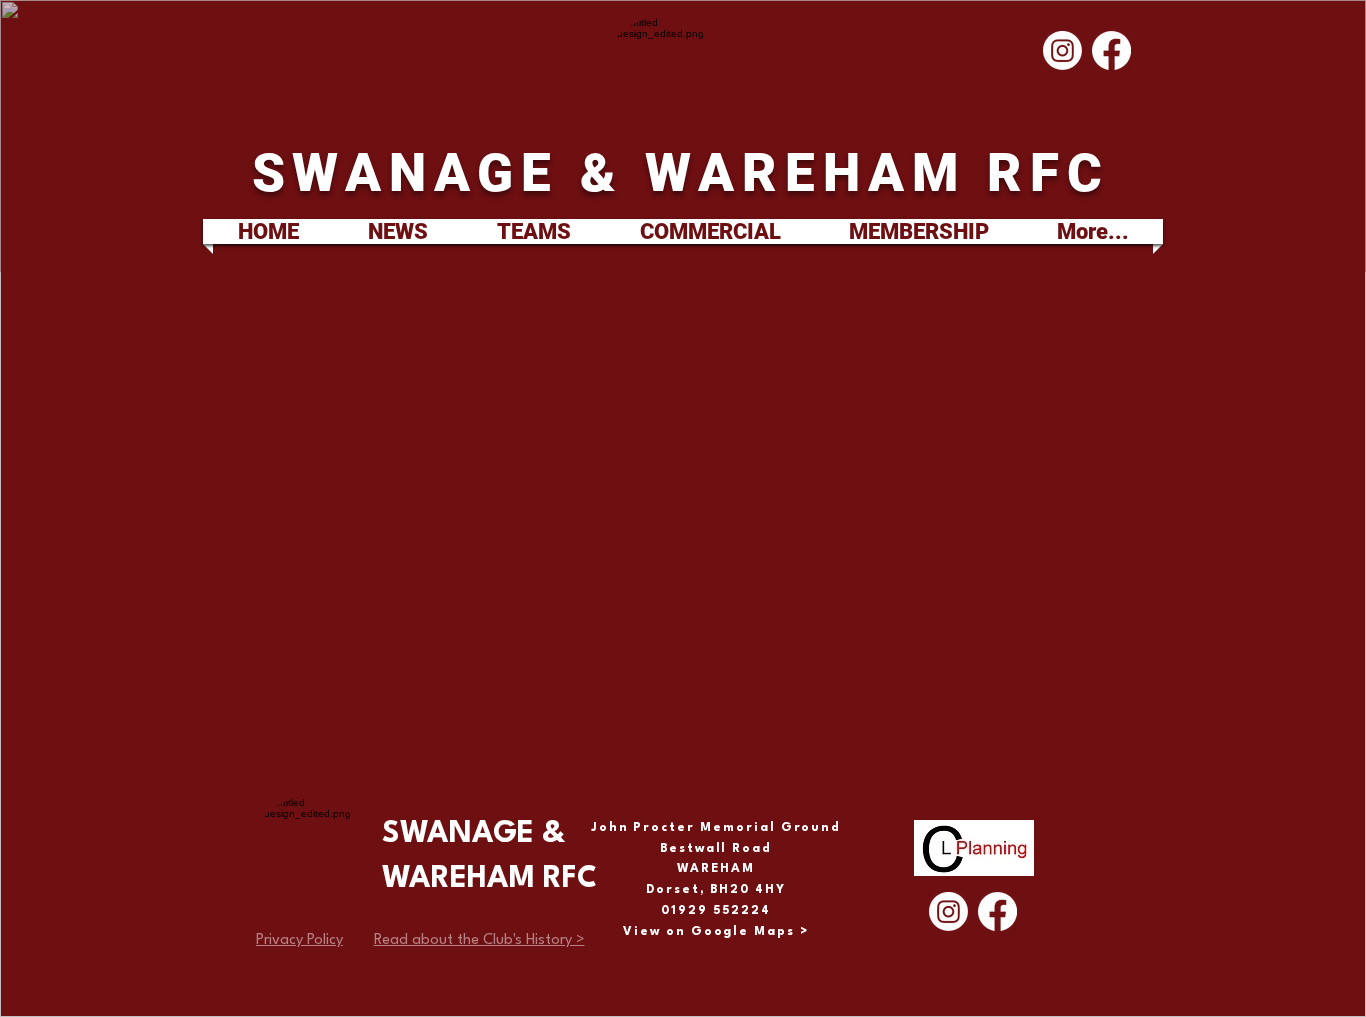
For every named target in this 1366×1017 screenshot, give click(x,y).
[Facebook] (1111, 50)
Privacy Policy (299, 940)
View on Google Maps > (716, 932)
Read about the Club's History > (479, 940)
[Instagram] (1062, 50)
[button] (533, 231)
